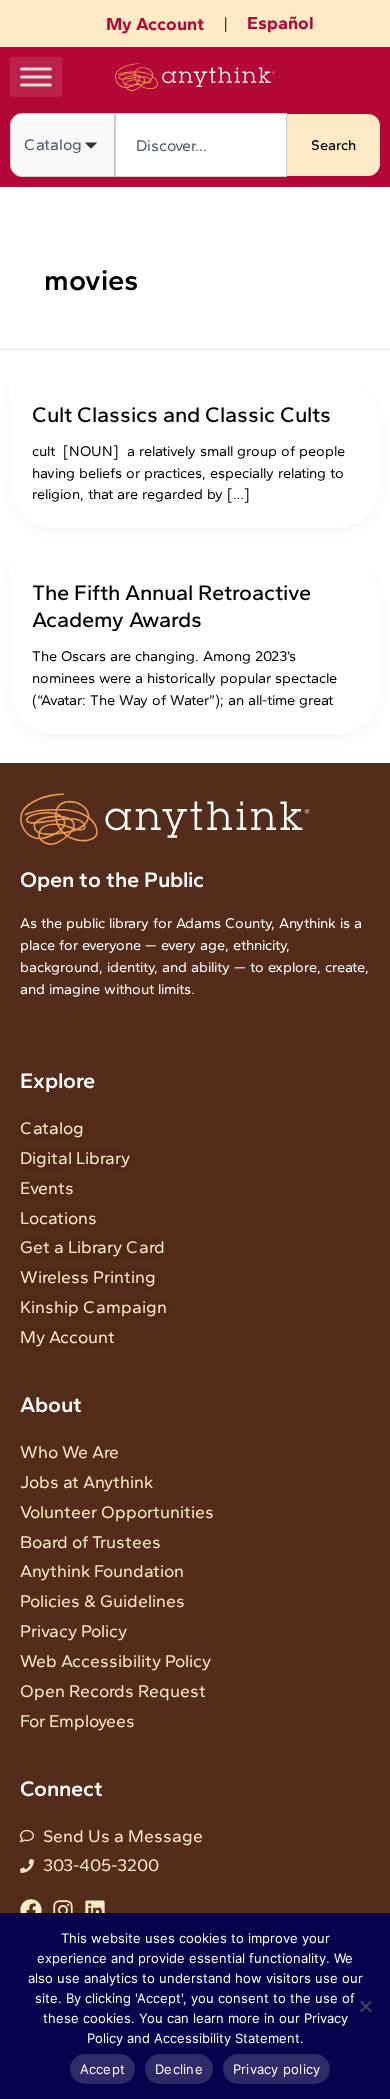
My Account (155, 24)
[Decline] (365, 2006)
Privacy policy (277, 2069)
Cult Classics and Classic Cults (181, 414)
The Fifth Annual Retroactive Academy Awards (171, 605)
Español (280, 23)
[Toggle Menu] (36, 76)
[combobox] (201, 145)
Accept (103, 2069)
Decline (179, 2069)
